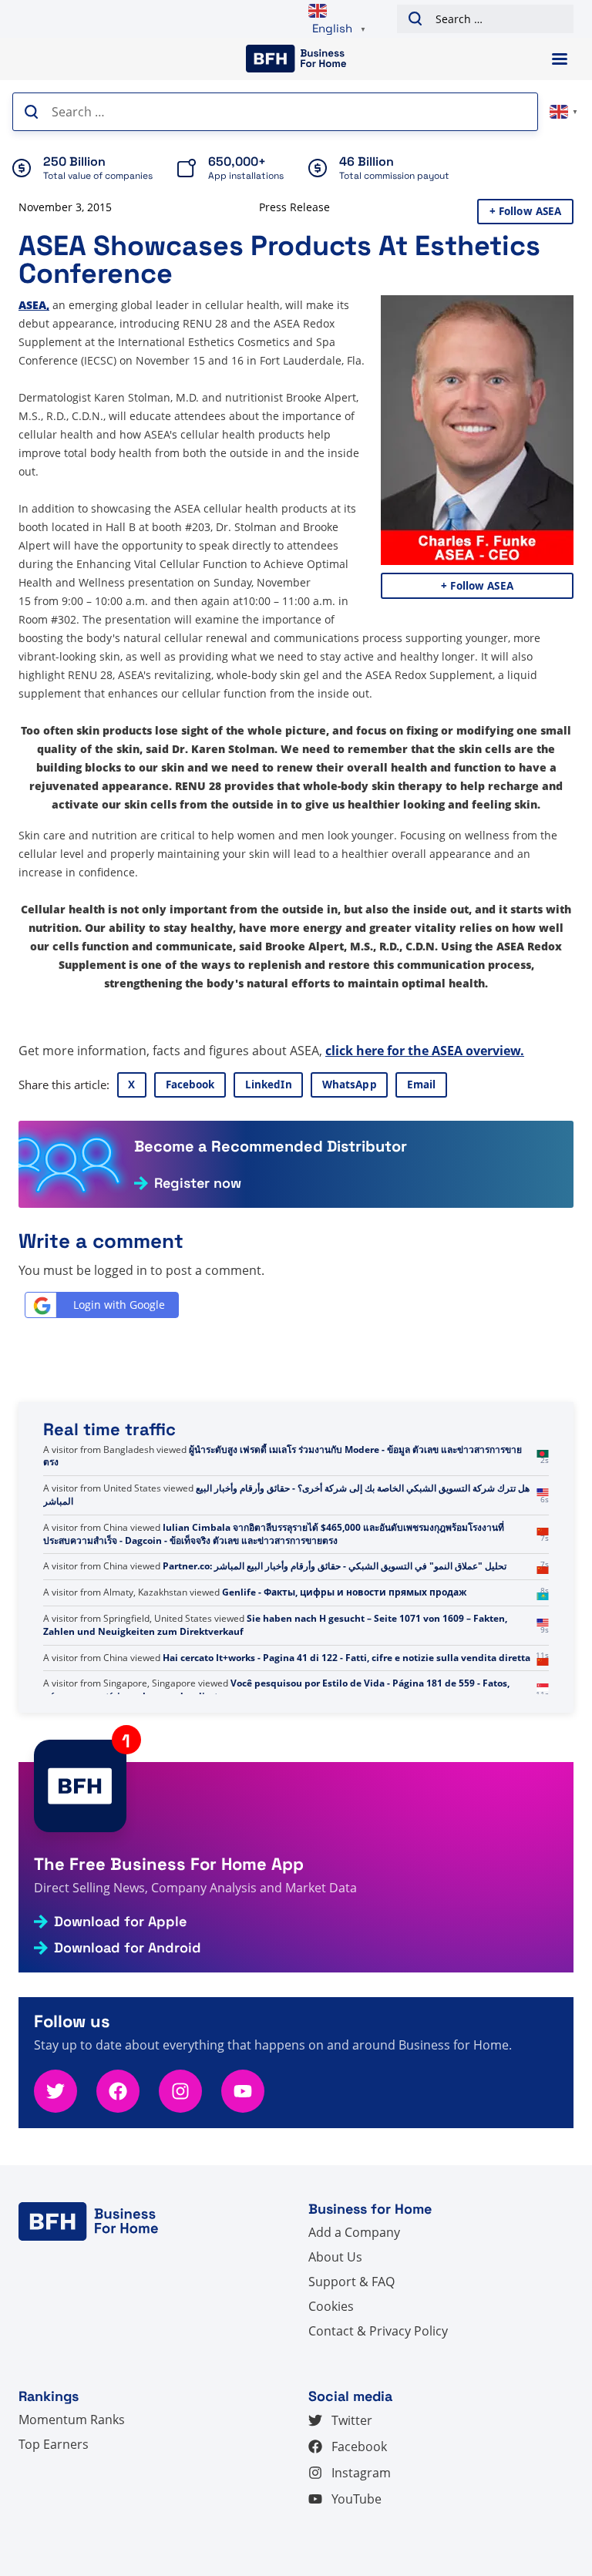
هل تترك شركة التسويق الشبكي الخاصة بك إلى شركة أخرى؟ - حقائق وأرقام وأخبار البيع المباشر (286, 1495)
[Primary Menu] (560, 59)
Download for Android (128, 1948)
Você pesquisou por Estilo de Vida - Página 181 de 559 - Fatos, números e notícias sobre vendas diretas (276, 1690)
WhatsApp (350, 1085)
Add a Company (354, 2232)
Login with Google (119, 1305)
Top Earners (54, 2444)
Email (422, 1085)
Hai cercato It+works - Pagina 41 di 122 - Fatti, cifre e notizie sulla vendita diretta (346, 1658)
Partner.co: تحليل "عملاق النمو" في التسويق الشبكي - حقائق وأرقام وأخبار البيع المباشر (335, 1566)
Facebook (190, 1085)
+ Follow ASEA (526, 211)
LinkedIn (269, 1085)
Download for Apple (120, 1922)
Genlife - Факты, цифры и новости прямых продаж (344, 1592)
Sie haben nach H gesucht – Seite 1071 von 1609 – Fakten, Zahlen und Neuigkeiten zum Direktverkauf (275, 1625)
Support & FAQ (351, 2282)
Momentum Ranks (72, 2420)
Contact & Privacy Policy (378, 2331)
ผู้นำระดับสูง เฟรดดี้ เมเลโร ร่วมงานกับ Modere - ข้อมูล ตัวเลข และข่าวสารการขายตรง (283, 1456)
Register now (198, 1183)
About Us (335, 2257)
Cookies (331, 2306)
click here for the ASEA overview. (425, 1051)
